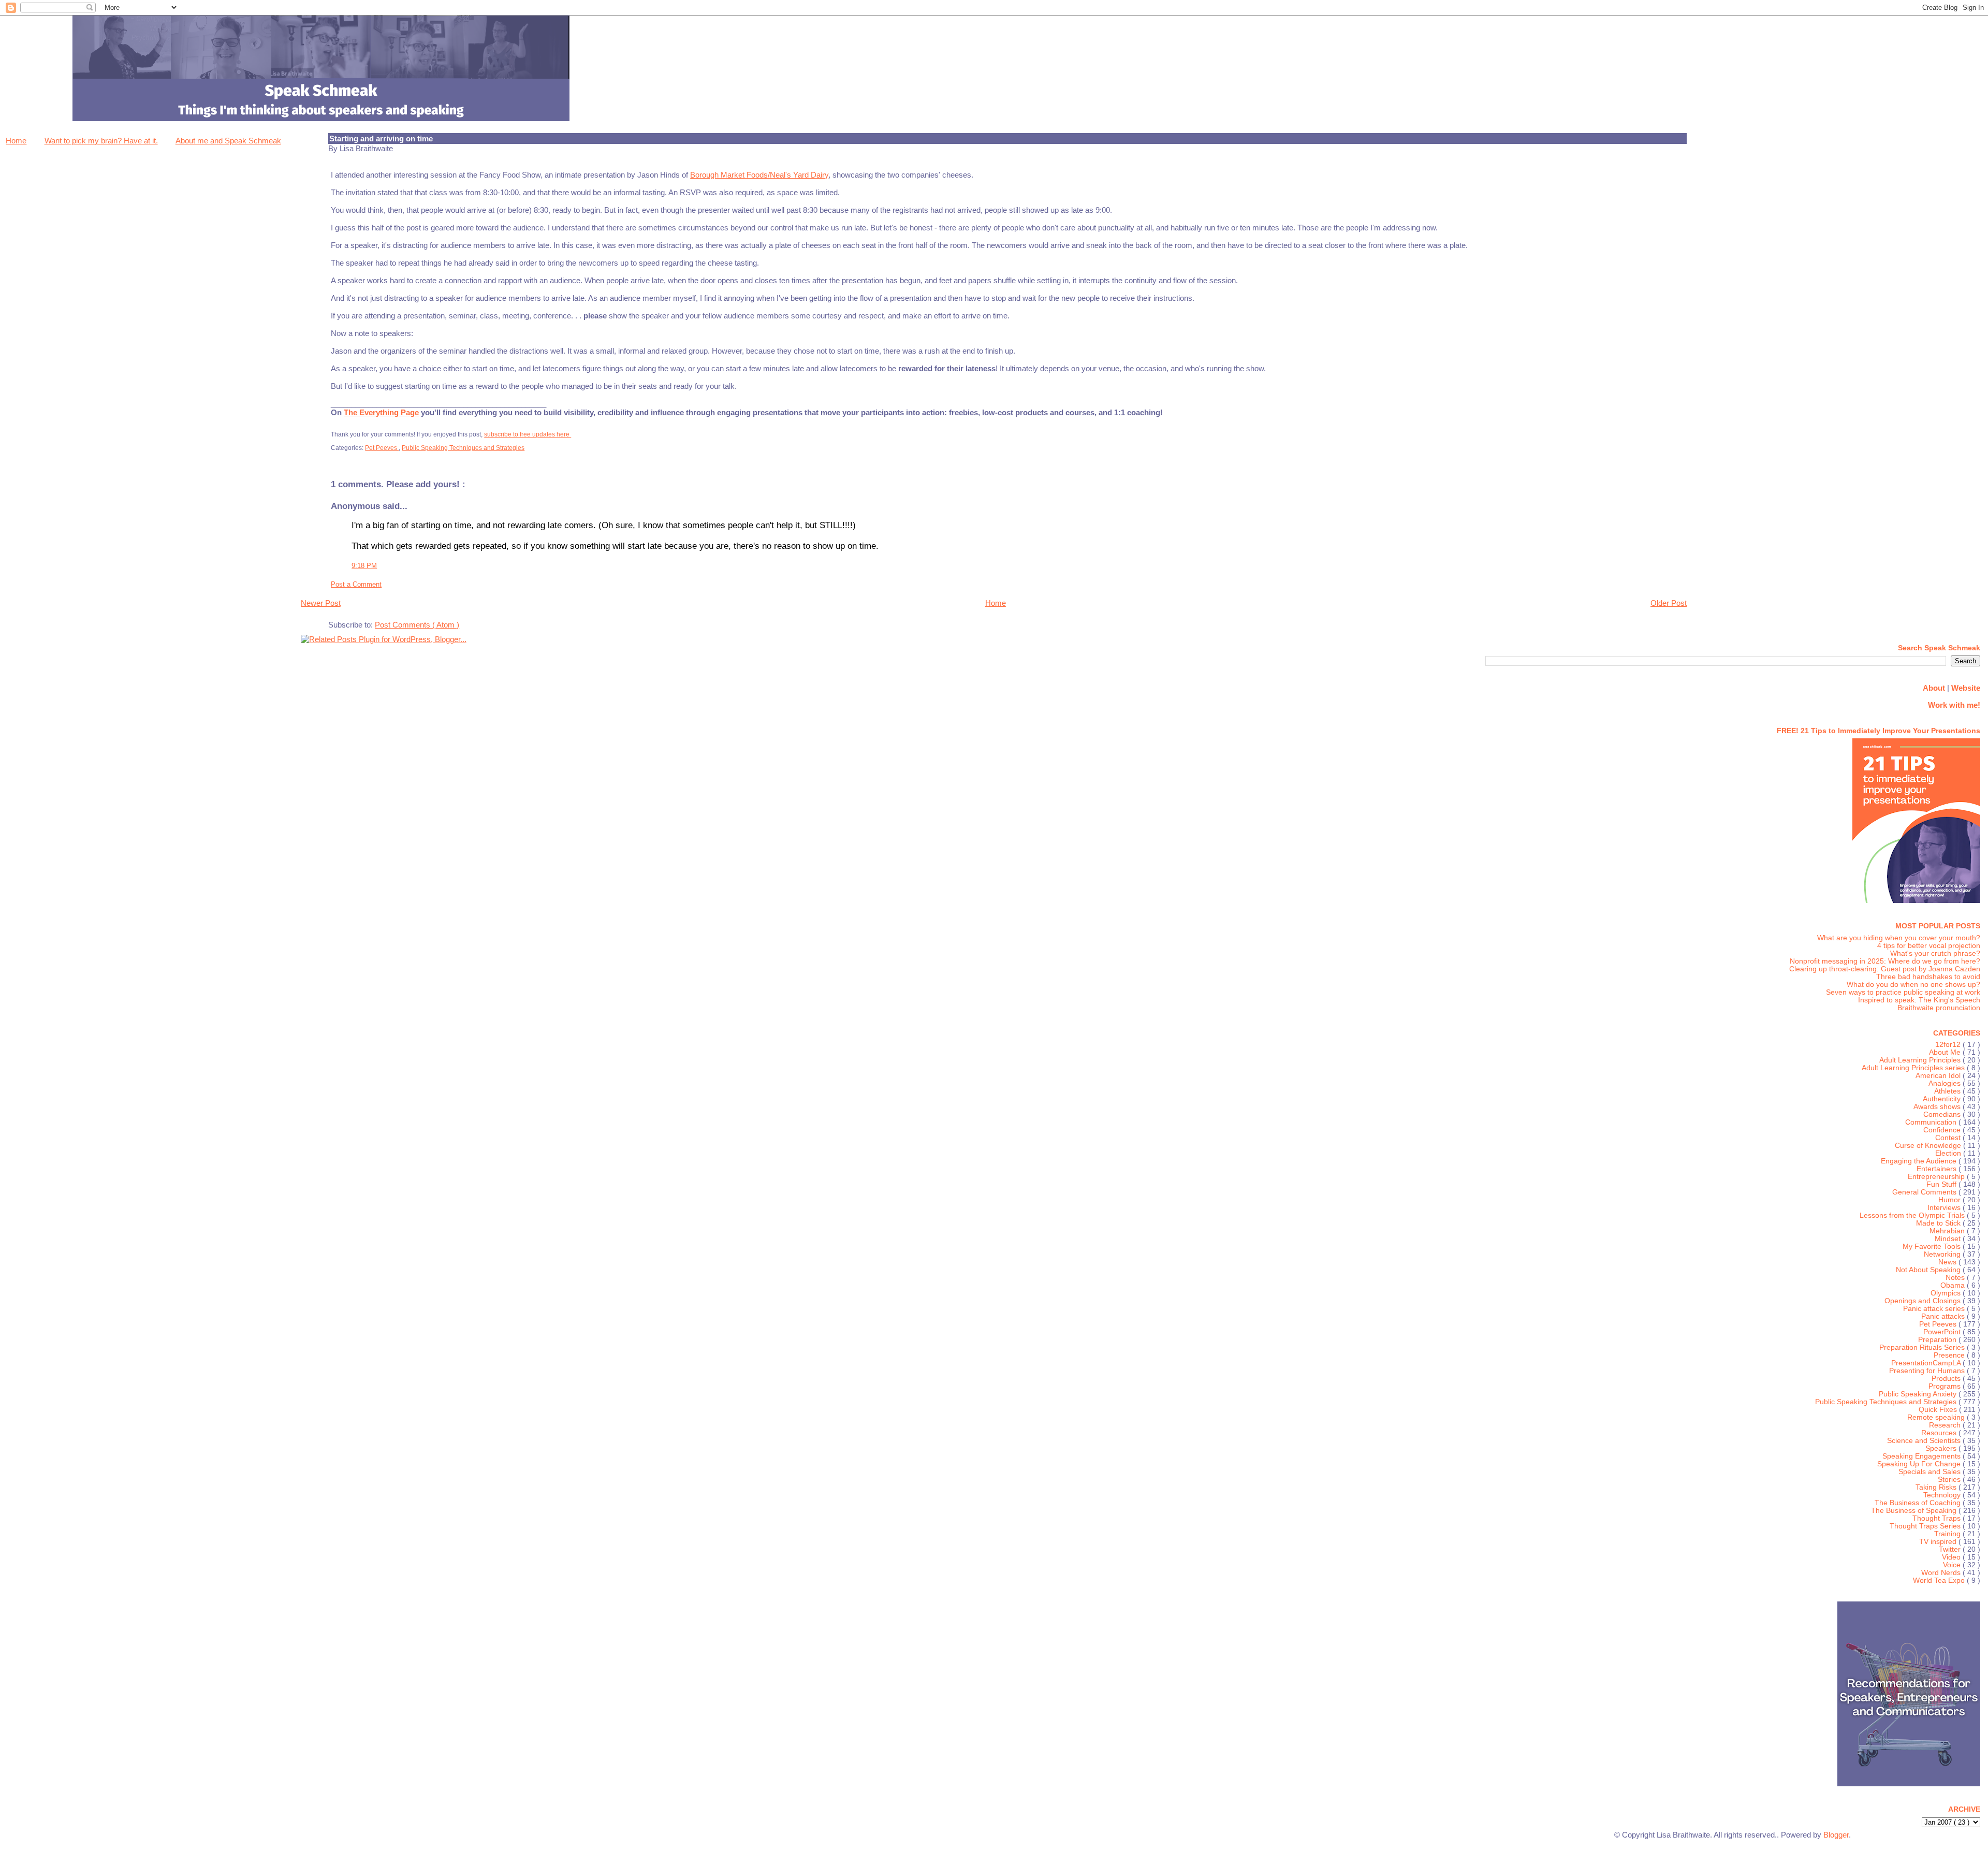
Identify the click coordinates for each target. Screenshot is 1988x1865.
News (1948, 1262)
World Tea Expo (1940, 1580)
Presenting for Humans (1928, 1371)
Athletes (1948, 1091)
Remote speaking (1937, 1417)
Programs (1946, 1386)
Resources (1940, 1433)
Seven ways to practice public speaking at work (1903, 992)
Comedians (1943, 1114)
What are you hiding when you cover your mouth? (1899, 938)
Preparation (1938, 1340)
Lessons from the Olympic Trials (1913, 1215)
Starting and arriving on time (381, 139)
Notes (1956, 1278)
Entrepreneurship (1937, 1177)
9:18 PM (364, 566)
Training (1948, 1534)
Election (1949, 1153)
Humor (1950, 1200)
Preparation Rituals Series (1923, 1347)
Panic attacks (1944, 1316)
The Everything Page (381, 412)
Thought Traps (1938, 1518)
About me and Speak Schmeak (228, 141)
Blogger (1836, 1835)
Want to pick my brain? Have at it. (101, 141)
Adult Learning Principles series (1914, 1068)
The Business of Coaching (1919, 1503)
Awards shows (1938, 1107)
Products (1947, 1379)
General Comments (1925, 1192)
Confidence (1943, 1130)
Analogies (1946, 1083)
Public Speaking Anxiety (1919, 1394)
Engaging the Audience (1920, 1161)
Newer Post (321, 603)
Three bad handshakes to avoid (1928, 977)
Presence (1950, 1355)
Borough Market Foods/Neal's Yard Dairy (759, 175)
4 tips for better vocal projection (1929, 946)
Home (16, 141)
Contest (1949, 1138)
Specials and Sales (1931, 1472)
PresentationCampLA (1927, 1363)
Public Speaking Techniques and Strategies (463, 448)
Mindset (1949, 1239)
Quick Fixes (1939, 1410)
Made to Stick (1939, 1223)
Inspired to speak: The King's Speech (1919, 1000)
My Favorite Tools (1933, 1247)
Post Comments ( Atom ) (417, 625)
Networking (1943, 1254)
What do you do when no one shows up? (1913, 985)
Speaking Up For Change (1920, 1464)
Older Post (1669, 603)
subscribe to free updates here (528, 434)
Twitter (1951, 1549)
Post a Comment (356, 584)
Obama (1954, 1285)
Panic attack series (1935, 1309)
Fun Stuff (1942, 1184)
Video (1952, 1557)
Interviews (1945, 1208)
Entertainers (1938, 1169)
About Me (1946, 1052)
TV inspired (1939, 1542)
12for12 (1949, 1045)
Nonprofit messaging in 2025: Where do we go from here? (1885, 961)
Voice (1953, 1565)
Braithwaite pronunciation (1939, 1008)
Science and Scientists (1925, 1441)
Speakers (1942, 1448)
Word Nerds (1942, 1573)
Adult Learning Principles (1921, 1060)
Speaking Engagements (1923, 1456)
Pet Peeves (382, 448)
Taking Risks (1937, 1487)
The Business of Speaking (1915, 1511)
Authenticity (1943, 1099)
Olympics (1947, 1293)
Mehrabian (1948, 1231)
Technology (1943, 1495)
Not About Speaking (1929, 1270)
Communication (1932, 1122)
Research (1946, 1425)
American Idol (1939, 1076)
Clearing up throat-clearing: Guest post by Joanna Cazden (1885, 969)
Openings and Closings (1924, 1301)
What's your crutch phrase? (1935, 953)
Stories (1950, 1480)
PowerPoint (1943, 1332)
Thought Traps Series (1926, 1526)
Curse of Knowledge (1929, 1146)
